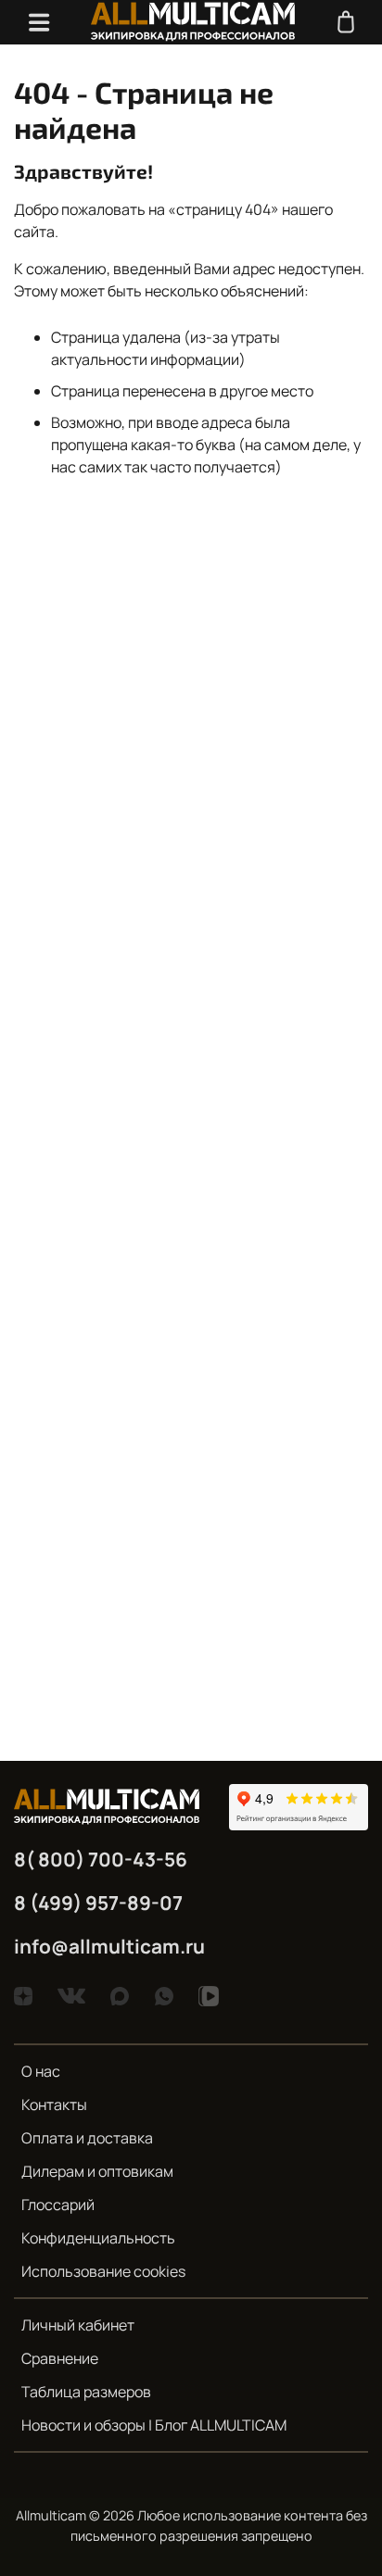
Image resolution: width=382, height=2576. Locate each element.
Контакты (54, 2105)
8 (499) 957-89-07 (98, 1903)
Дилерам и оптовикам (97, 2171)
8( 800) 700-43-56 (101, 1859)
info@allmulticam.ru (109, 1946)
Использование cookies (103, 2271)
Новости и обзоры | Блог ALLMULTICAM (154, 2425)
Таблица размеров (86, 2392)
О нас (41, 2071)
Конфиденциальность (98, 2238)
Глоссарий (58, 2205)
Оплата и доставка (87, 2138)
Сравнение (60, 2358)
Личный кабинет (78, 2325)
